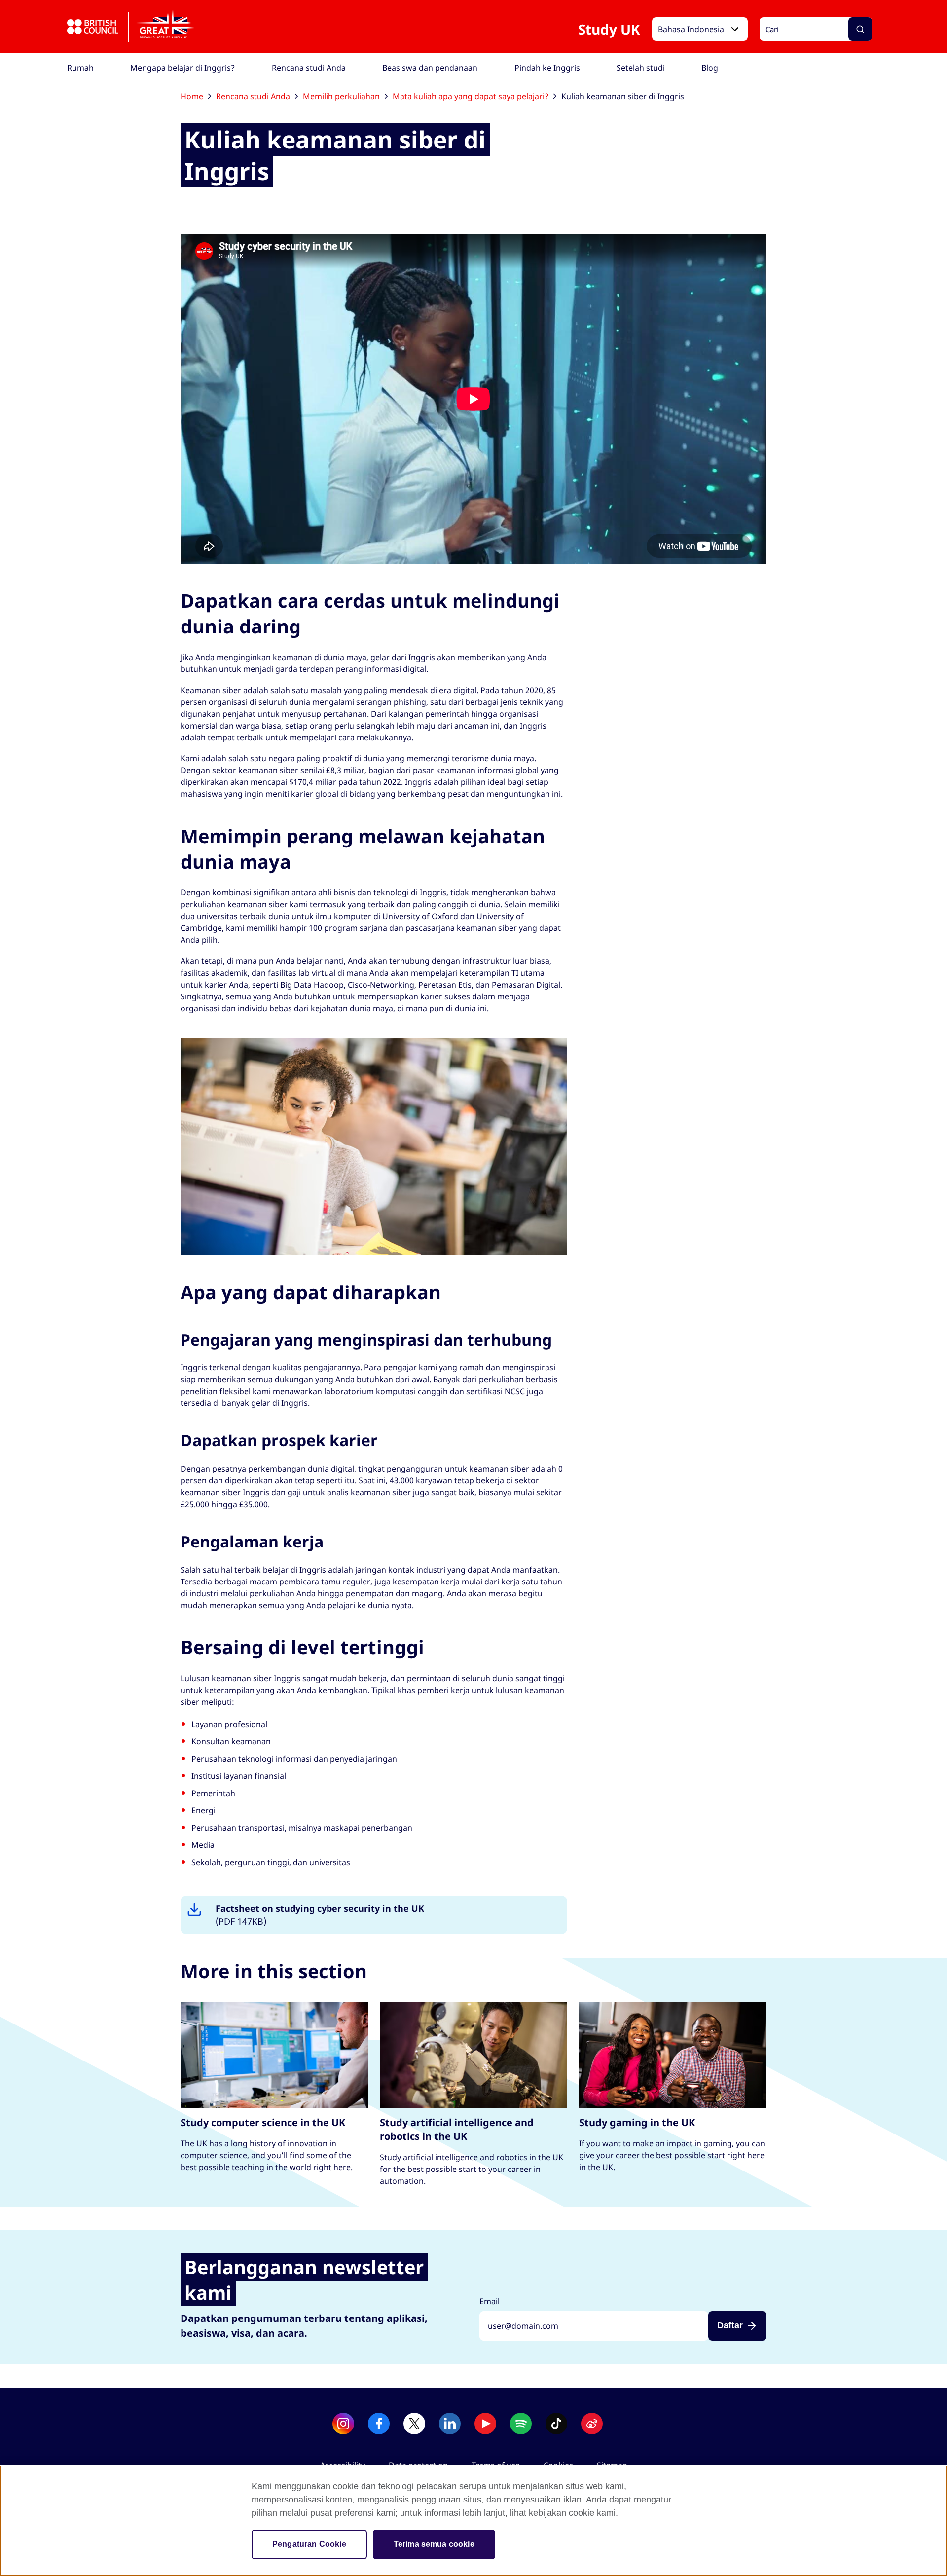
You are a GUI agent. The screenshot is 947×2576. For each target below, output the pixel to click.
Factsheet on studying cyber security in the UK (320, 1915)
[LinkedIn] (450, 2424)
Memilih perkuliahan (341, 96)
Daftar (730, 2325)
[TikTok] (556, 2424)
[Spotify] (521, 2424)
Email (490, 2301)
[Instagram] (343, 2424)
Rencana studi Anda (253, 96)
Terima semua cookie (434, 2544)
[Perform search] (860, 29)
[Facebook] (379, 2424)
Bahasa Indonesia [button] (691, 29)
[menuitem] (80, 68)
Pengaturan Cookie (309, 2544)
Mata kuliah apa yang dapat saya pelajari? (471, 96)
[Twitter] (414, 2424)
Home (192, 96)
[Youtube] (485, 2424)
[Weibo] (592, 2424)
